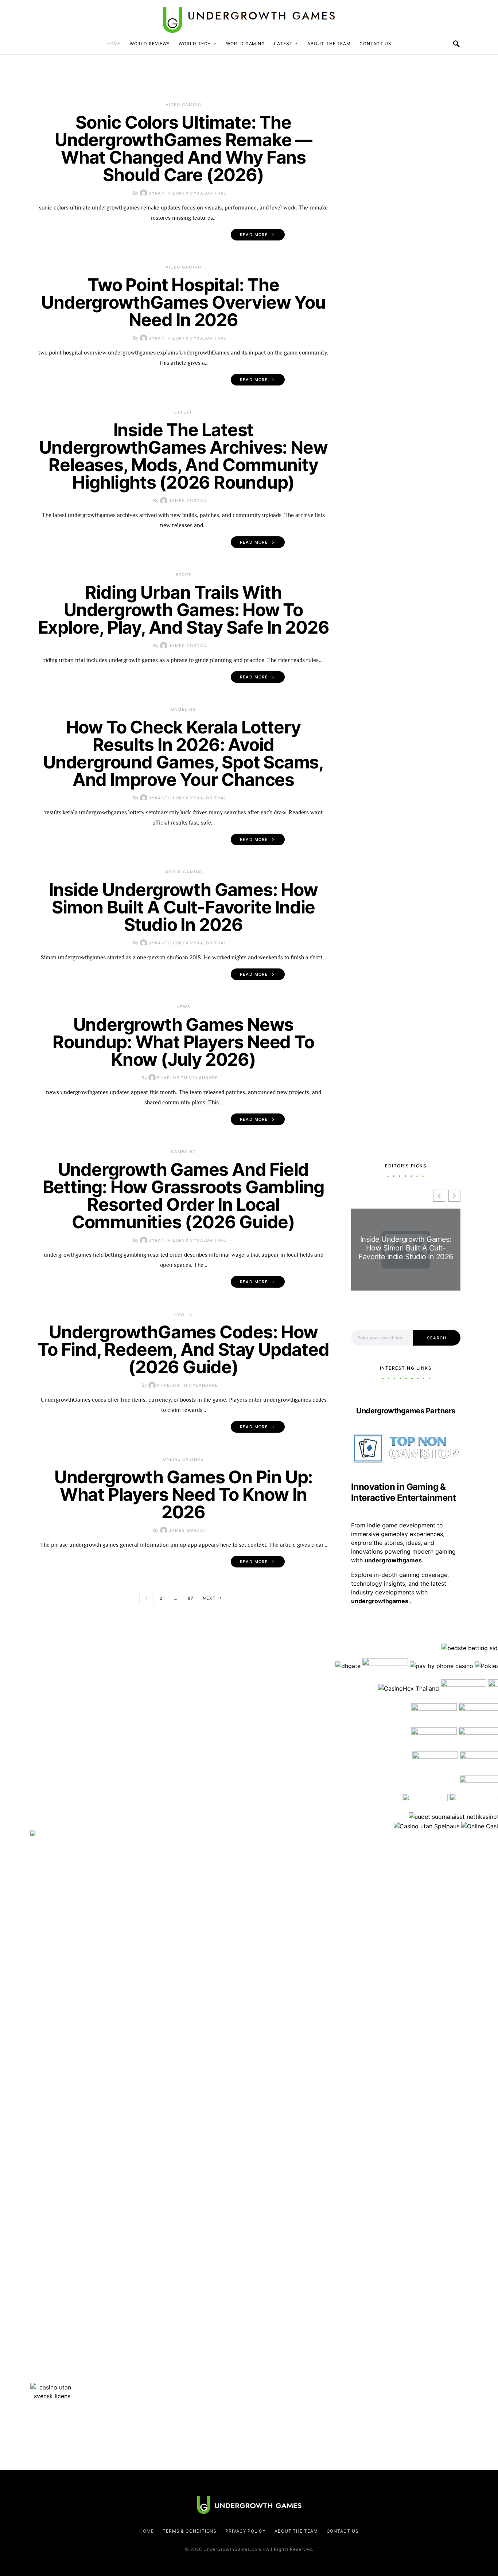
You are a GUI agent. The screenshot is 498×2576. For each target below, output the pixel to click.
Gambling (184, 709)
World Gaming (246, 44)
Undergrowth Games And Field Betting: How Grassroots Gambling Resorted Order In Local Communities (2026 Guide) (184, 1196)
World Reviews (150, 44)
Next (209, 1598)
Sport (184, 575)
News (184, 1007)
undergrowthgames (380, 1601)
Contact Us (376, 44)
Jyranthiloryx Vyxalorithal (188, 193)
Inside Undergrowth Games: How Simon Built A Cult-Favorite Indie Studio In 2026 (183, 907)
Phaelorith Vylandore (188, 1078)
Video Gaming (184, 105)
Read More (254, 235)
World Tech (195, 44)
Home (114, 44)
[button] (454, 1196)
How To (183, 1314)
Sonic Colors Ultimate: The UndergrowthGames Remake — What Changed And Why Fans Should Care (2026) (183, 148)
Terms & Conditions (190, 2531)
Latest (283, 44)
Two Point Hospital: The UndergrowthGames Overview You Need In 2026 (183, 302)
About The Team (329, 44)
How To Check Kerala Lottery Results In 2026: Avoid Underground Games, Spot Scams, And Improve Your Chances (183, 753)
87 (191, 1598)
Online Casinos (183, 1459)
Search (437, 1338)
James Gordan (188, 501)
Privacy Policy (246, 2531)
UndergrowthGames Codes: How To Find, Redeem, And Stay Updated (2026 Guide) (183, 1349)
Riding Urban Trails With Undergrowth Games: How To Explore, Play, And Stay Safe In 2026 (184, 610)
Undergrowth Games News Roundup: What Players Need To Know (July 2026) (183, 1042)
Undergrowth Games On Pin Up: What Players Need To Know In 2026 (183, 1494)
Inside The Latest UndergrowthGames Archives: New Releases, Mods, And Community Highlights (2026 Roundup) (183, 456)
